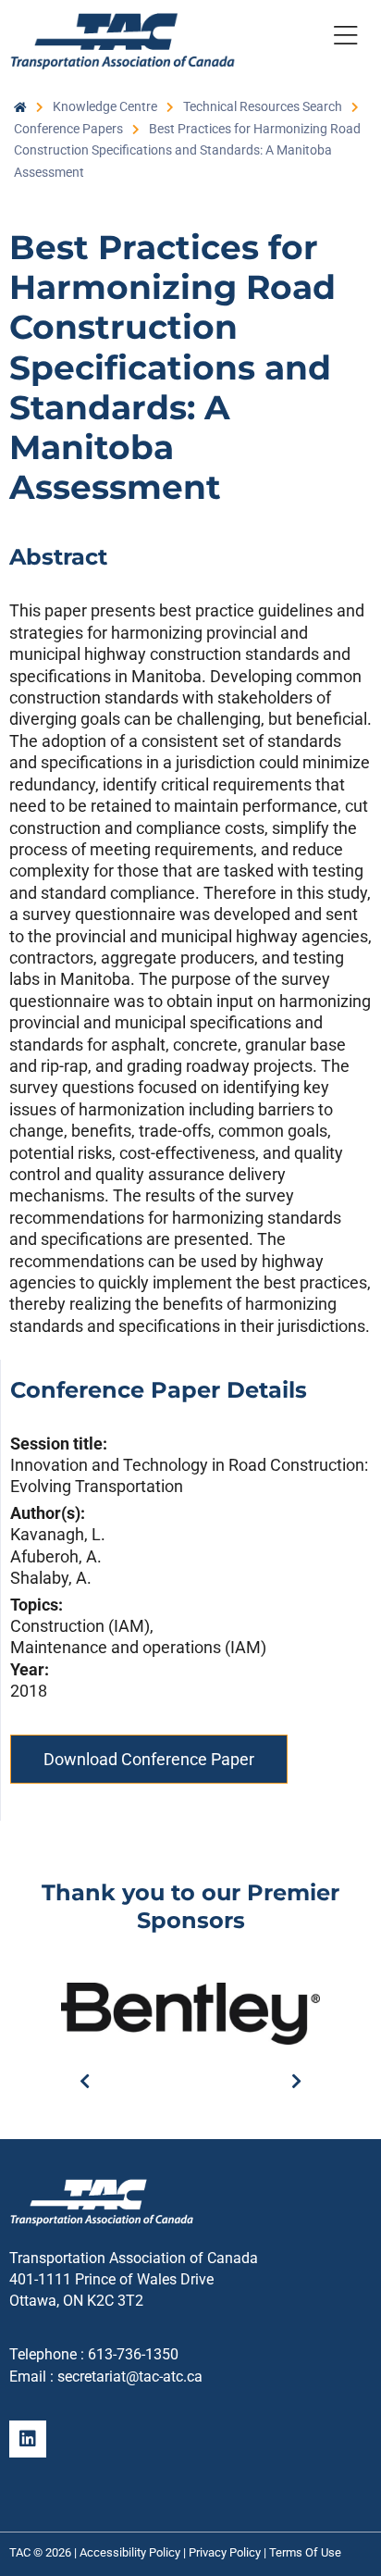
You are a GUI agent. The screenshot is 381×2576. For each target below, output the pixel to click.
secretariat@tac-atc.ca (130, 2377)
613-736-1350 (133, 2354)
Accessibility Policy (130, 2552)
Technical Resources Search (263, 106)
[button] (346, 39)
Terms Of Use (305, 2552)
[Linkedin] (28, 2439)
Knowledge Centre (105, 106)
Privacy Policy (225, 2552)
